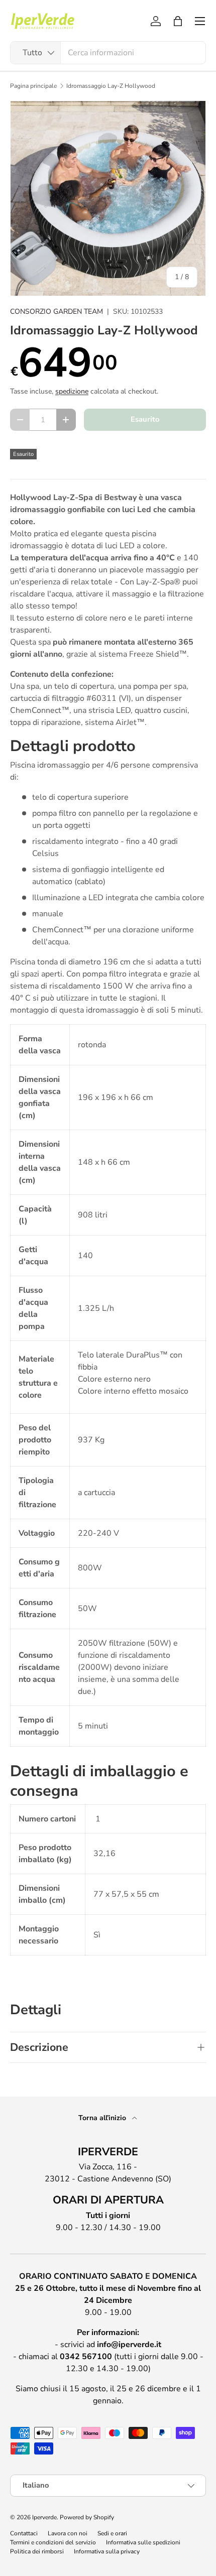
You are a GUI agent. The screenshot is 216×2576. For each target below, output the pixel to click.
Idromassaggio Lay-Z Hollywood (111, 86)
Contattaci (24, 2533)
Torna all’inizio (103, 2118)
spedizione (72, 391)
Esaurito (145, 419)
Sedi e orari (112, 2533)
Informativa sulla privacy (107, 2551)
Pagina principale (33, 86)
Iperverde (44, 2517)
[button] (178, 21)
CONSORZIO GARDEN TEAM (57, 312)
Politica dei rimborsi (37, 2551)
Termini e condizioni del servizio (53, 2542)
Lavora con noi (68, 2533)
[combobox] (108, 53)
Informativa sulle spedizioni (143, 2542)
